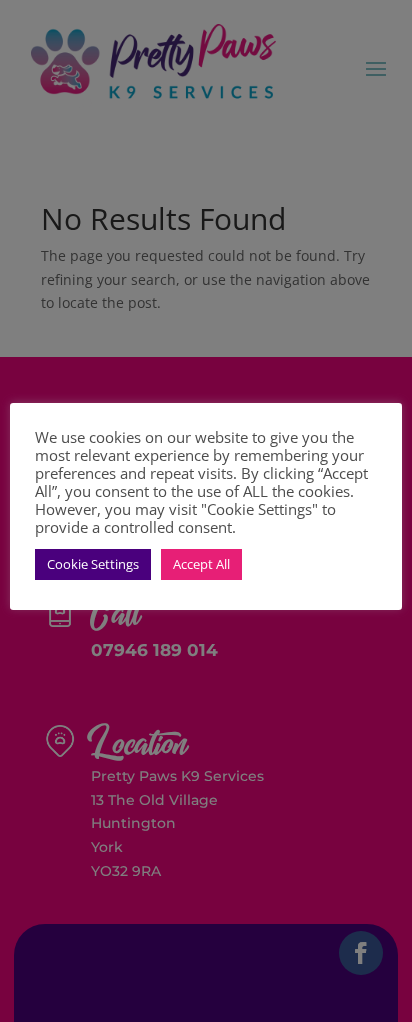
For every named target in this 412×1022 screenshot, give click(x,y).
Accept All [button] (201, 564)
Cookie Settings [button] (93, 564)
